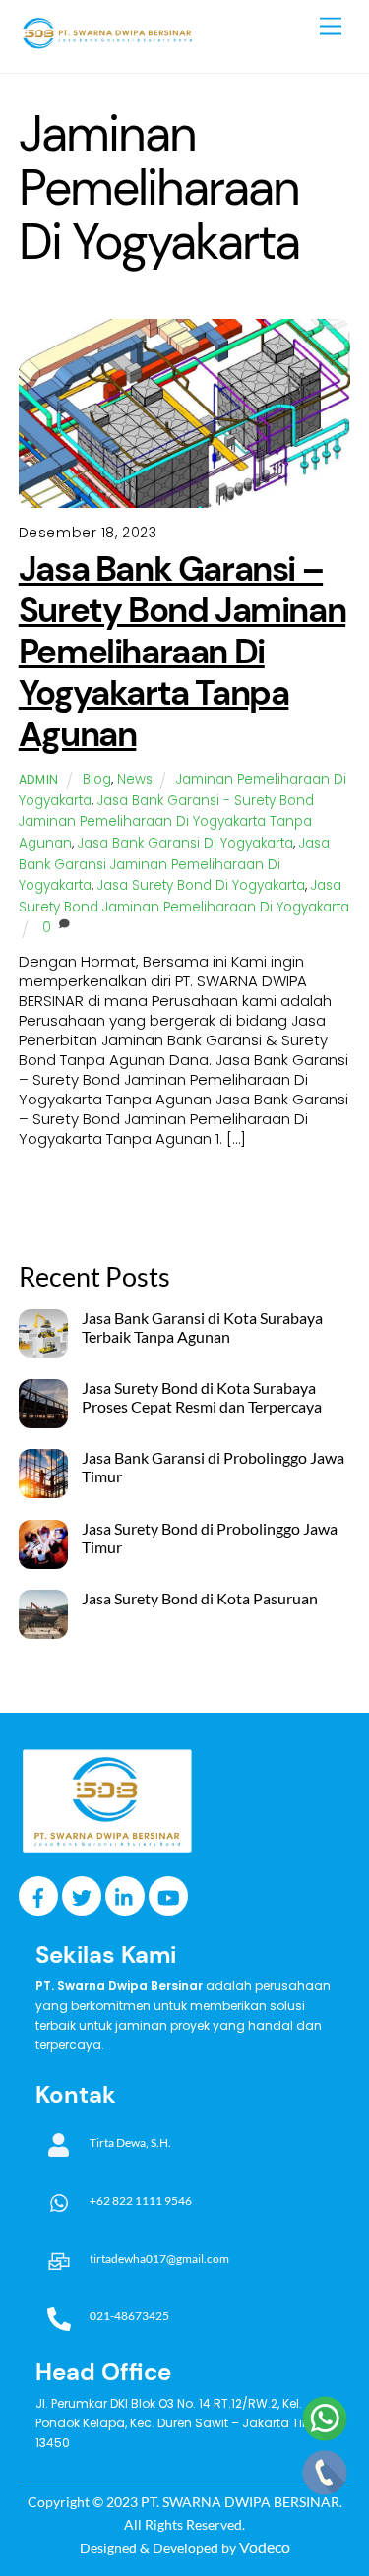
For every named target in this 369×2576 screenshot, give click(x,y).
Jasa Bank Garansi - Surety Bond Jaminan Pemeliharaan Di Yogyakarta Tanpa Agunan (166, 822)
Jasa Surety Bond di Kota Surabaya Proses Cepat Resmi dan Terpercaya (202, 1397)
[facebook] (38, 1894)
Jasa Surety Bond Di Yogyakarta (201, 885)
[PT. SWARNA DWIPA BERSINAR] (107, 48)
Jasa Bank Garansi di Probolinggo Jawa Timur (213, 1467)
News (135, 779)
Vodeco (265, 2547)
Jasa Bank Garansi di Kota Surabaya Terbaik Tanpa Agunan (202, 1327)
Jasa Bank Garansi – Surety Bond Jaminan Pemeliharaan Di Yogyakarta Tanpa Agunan (182, 652)
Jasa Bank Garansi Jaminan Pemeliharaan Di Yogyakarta (174, 864)
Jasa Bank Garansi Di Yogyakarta (185, 843)
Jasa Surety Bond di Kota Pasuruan (200, 1599)
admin (39, 779)
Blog (97, 779)
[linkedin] (125, 1894)
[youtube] (168, 1894)
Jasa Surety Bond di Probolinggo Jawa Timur (210, 1538)
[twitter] (82, 1894)
